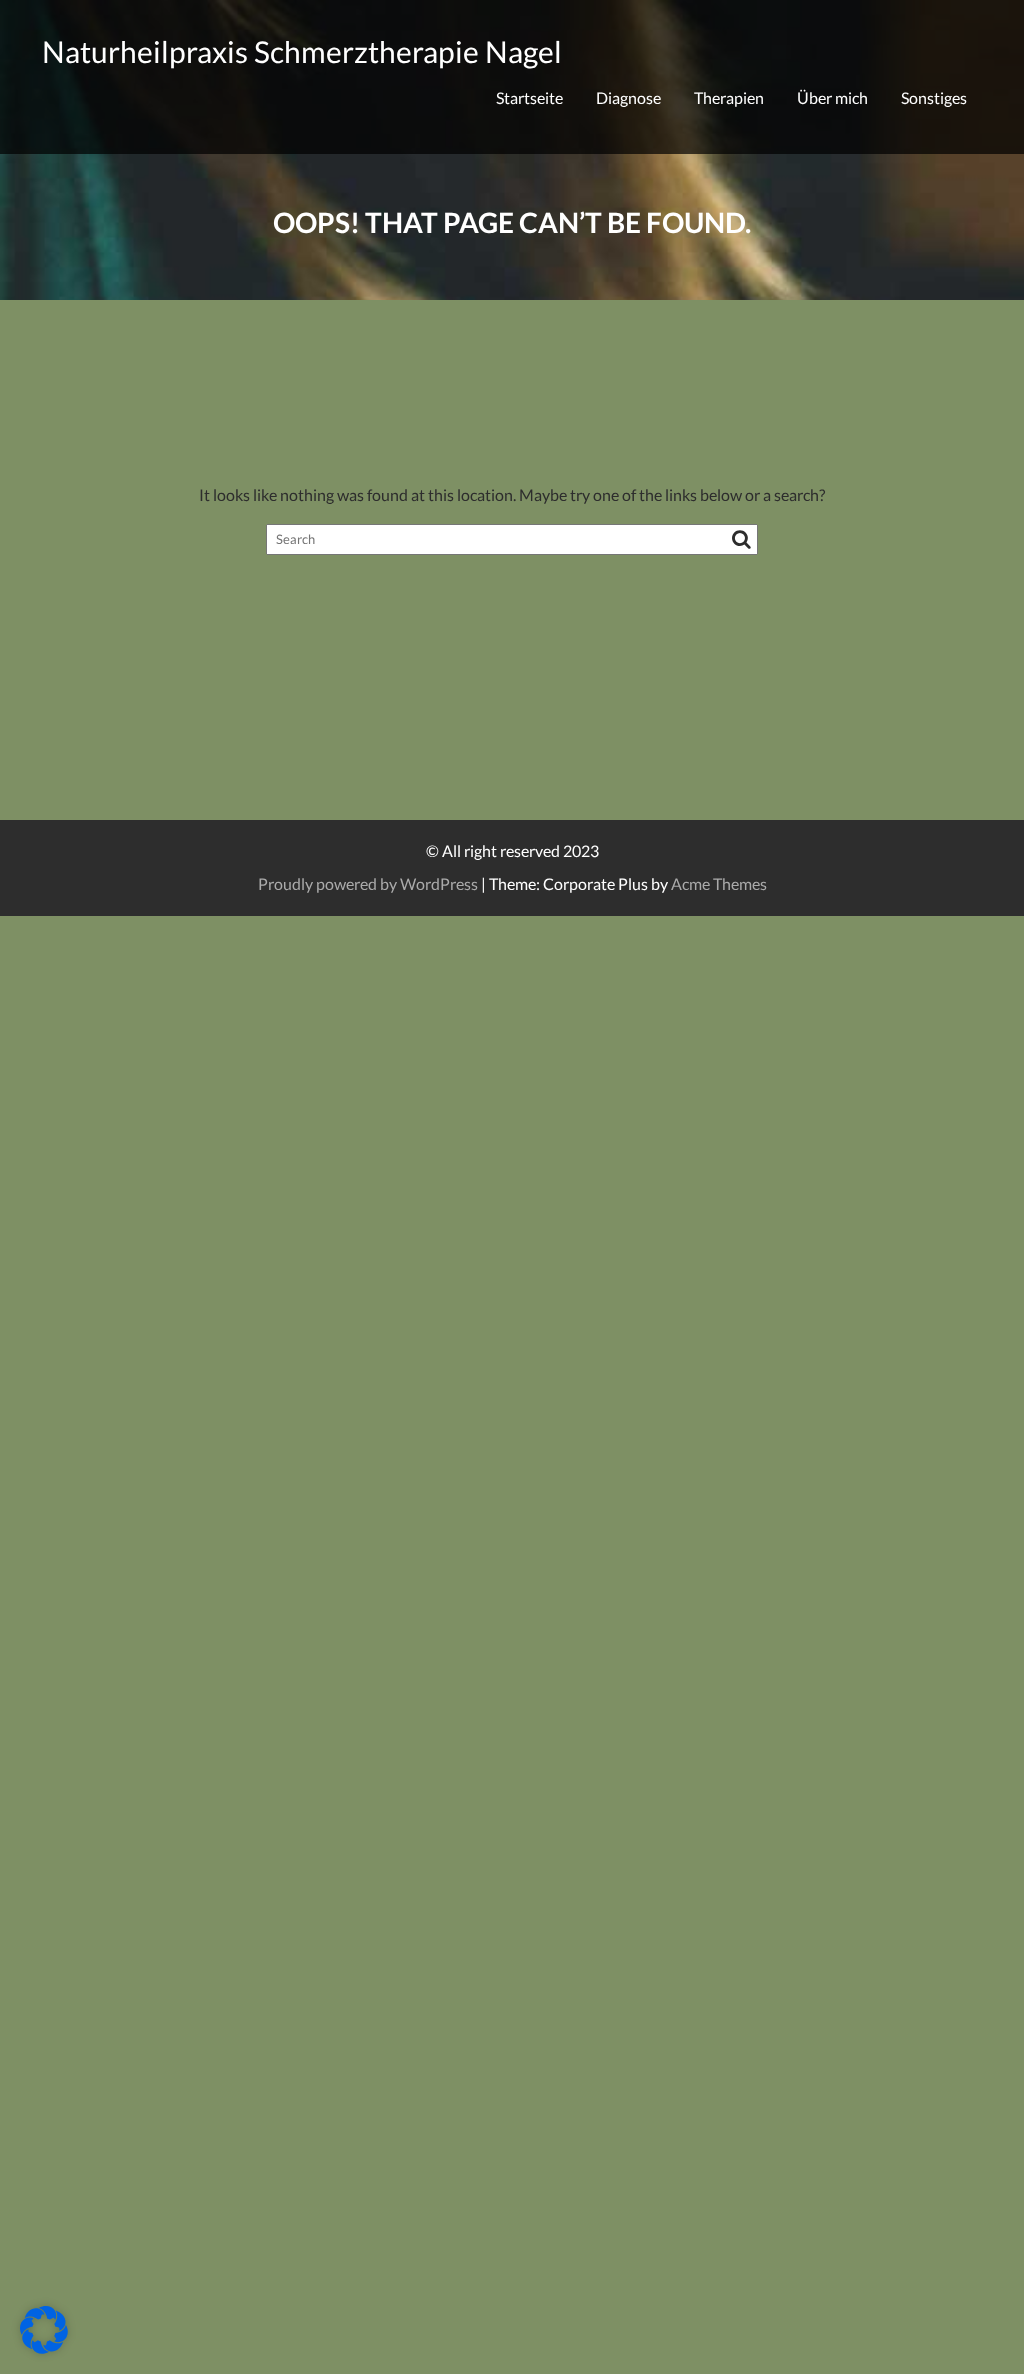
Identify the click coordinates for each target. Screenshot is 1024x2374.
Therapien (729, 97)
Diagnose (628, 97)
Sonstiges (934, 97)
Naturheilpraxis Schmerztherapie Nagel (302, 51)
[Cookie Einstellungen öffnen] (44, 2347)
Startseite (529, 97)
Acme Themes (719, 883)
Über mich (832, 97)
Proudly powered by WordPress (368, 883)
